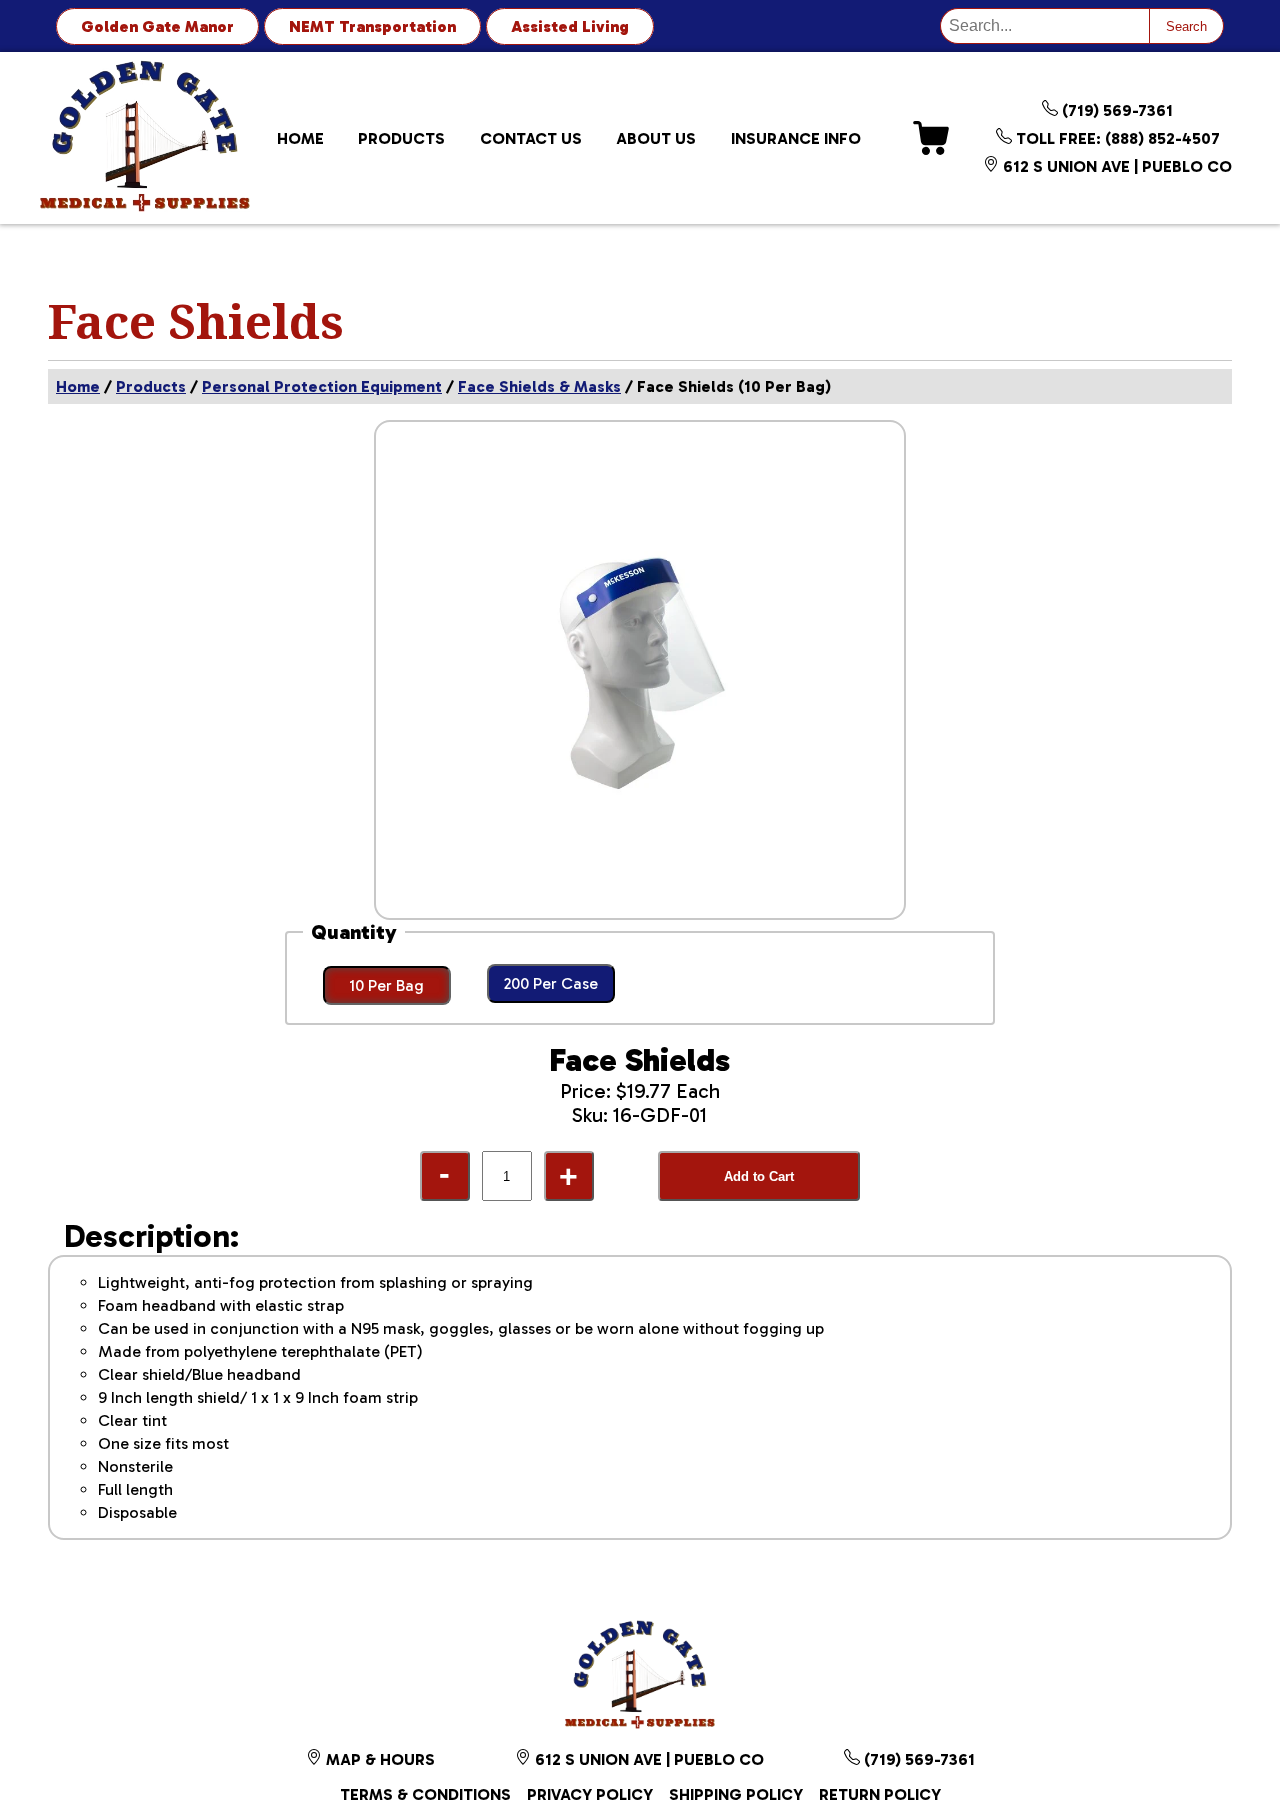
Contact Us (531, 138)
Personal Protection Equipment (322, 386)
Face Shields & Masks (539, 386)
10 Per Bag (386, 985)
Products (401, 138)
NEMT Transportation (372, 26)
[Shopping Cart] (931, 138)
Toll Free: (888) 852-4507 (1116, 138)
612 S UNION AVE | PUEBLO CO (1115, 166)
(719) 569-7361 (1115, 110)
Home (300, 138)
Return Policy (880, 1794)
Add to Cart (759, 1176)
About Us (656, 138)
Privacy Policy (590, 1794)
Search (1186, 26)
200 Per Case (551, 983)
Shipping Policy (736, 1794)
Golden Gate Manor (157, 26)
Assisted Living (570, 26)
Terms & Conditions (425, 1794)
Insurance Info (796, 138)
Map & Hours (378, 1759)
